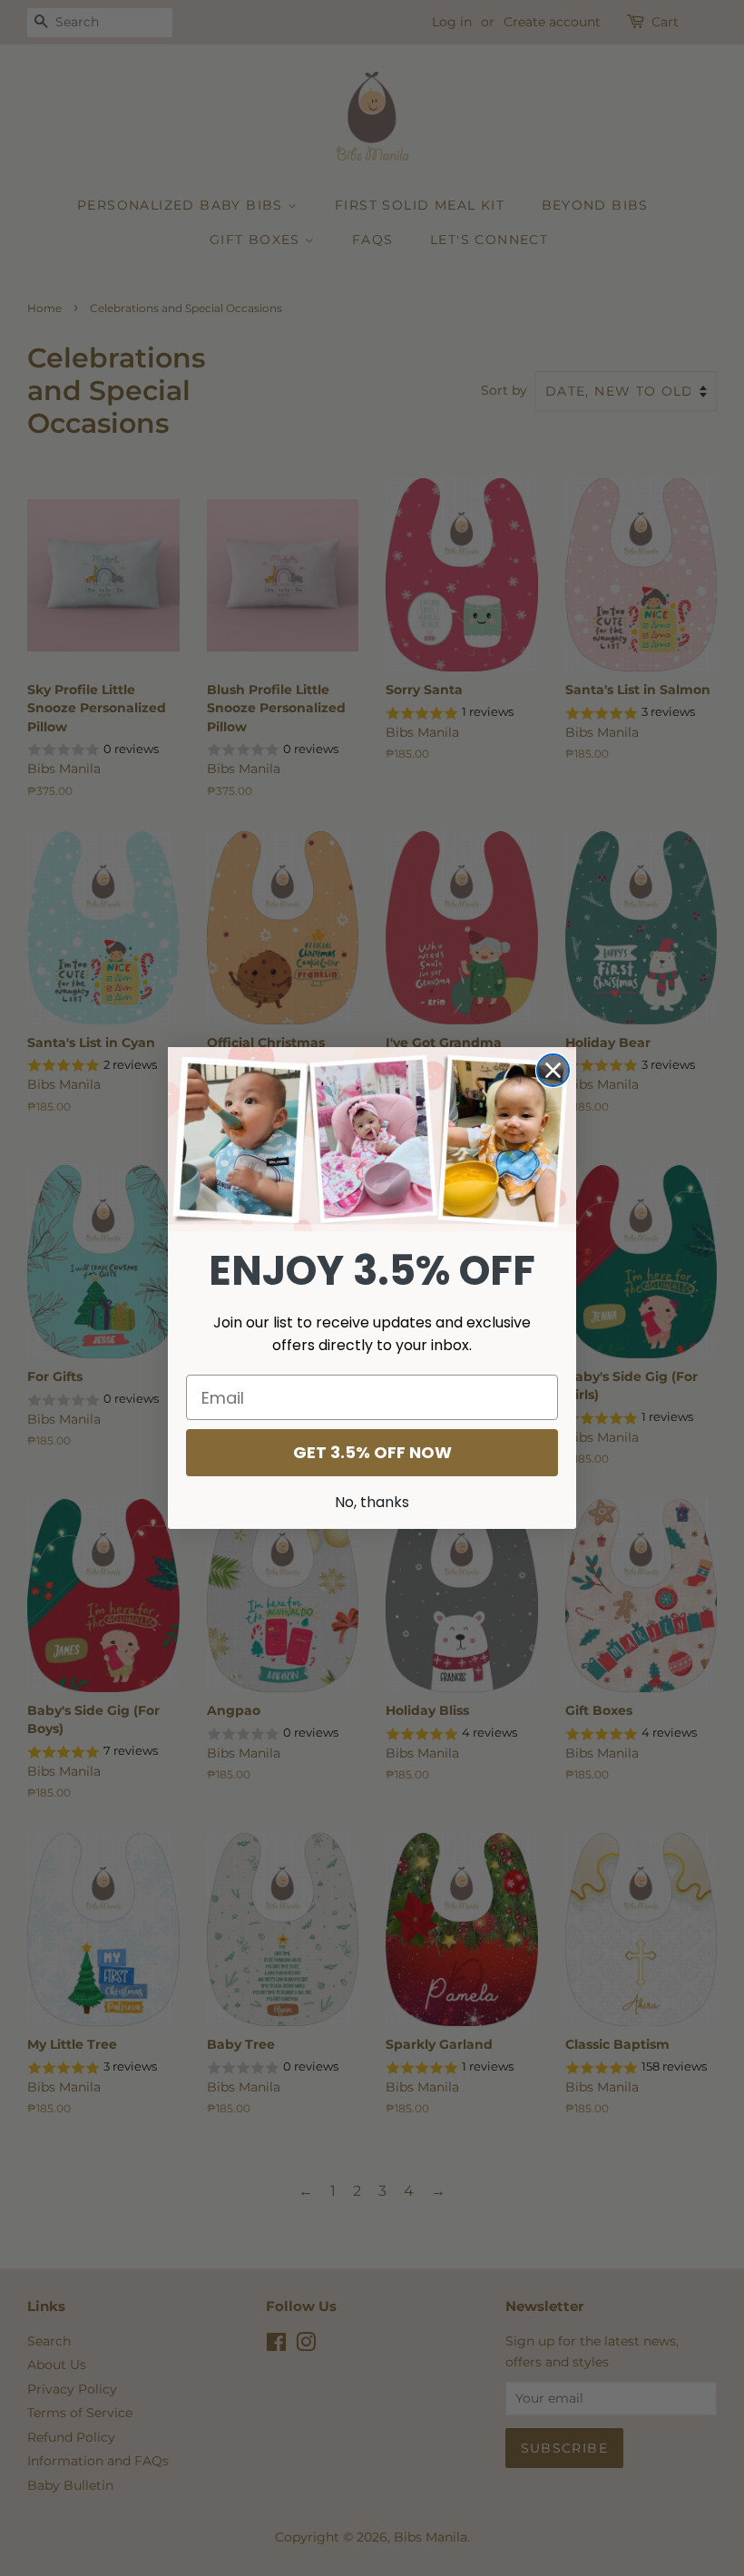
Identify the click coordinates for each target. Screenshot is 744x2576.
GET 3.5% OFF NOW (372, 1452)
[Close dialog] (553, 1070)
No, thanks (372, 1502)
